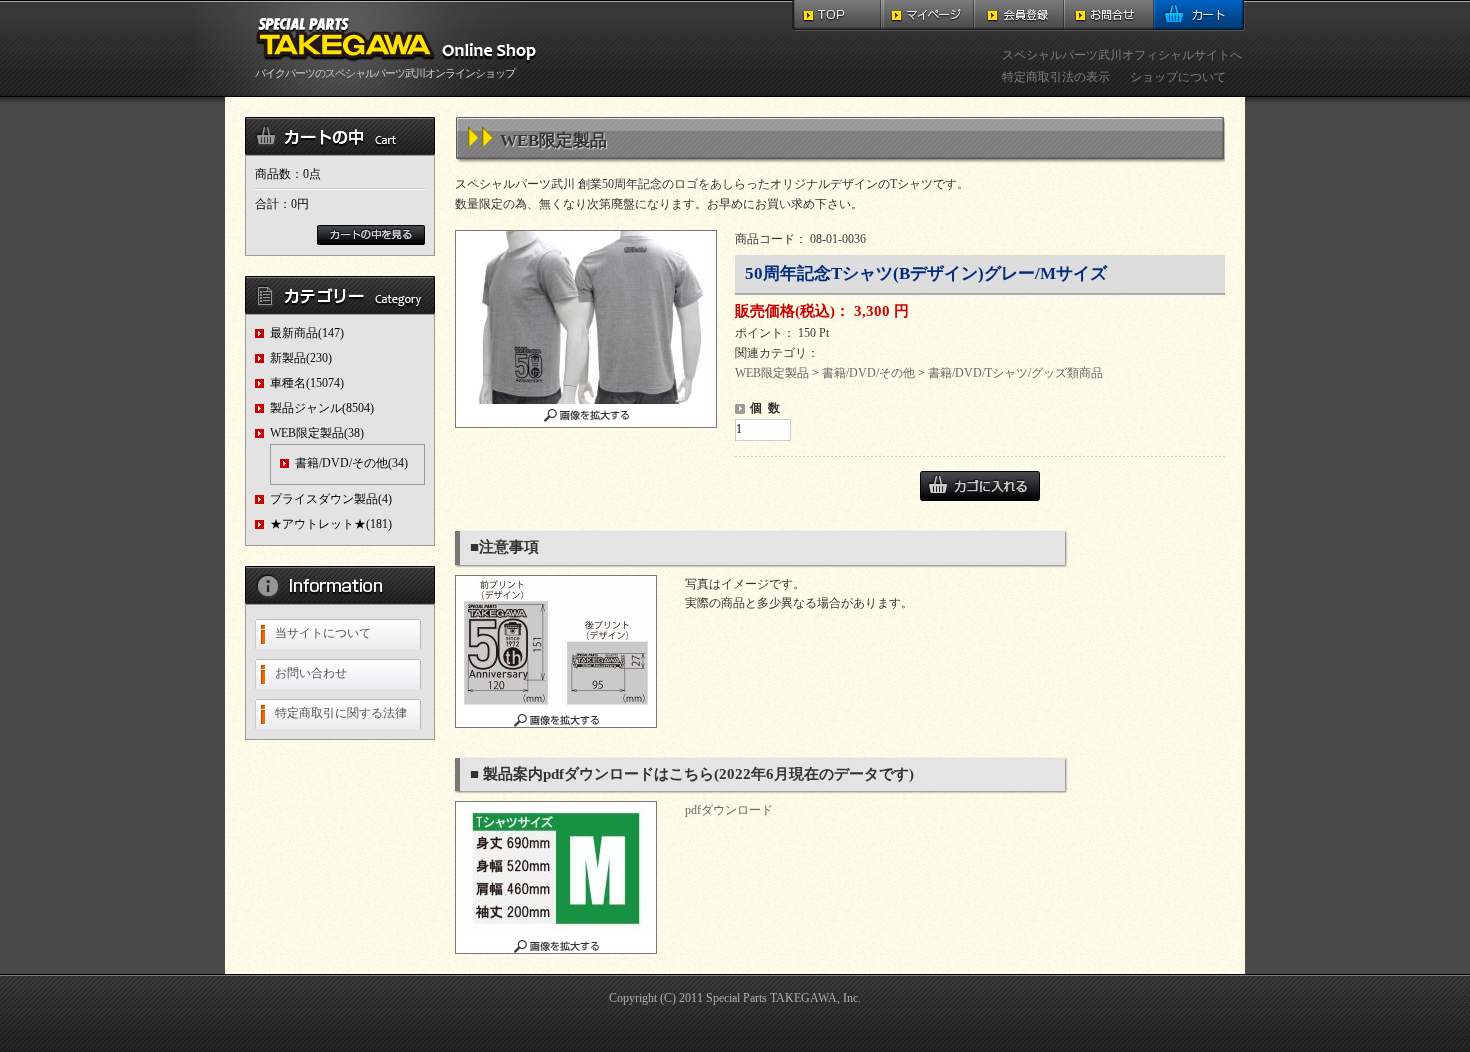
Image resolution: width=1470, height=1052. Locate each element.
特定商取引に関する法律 (341, 713)
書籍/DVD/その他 (868, 373)
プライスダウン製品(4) (331, 499)
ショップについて (1178, 77)
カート (1199, 15)
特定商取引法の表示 (1056, 77)
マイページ (928, 15)
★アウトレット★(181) (331, 524)
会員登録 (1019, 15)
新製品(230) (301, 358)
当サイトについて (323, 633)
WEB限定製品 (772, 373)
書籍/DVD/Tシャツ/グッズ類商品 (1015, 373)
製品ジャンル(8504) (322, 408)
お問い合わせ (311, 673)
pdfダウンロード (729, 810)
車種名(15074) (307, 383)
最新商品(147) (307, 333)
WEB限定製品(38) (317, 433)
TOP (837, 15)
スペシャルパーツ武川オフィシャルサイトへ (1122, 55)
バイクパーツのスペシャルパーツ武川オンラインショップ (385, 73)
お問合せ (1109, 15)
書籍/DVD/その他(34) (351, 463)
